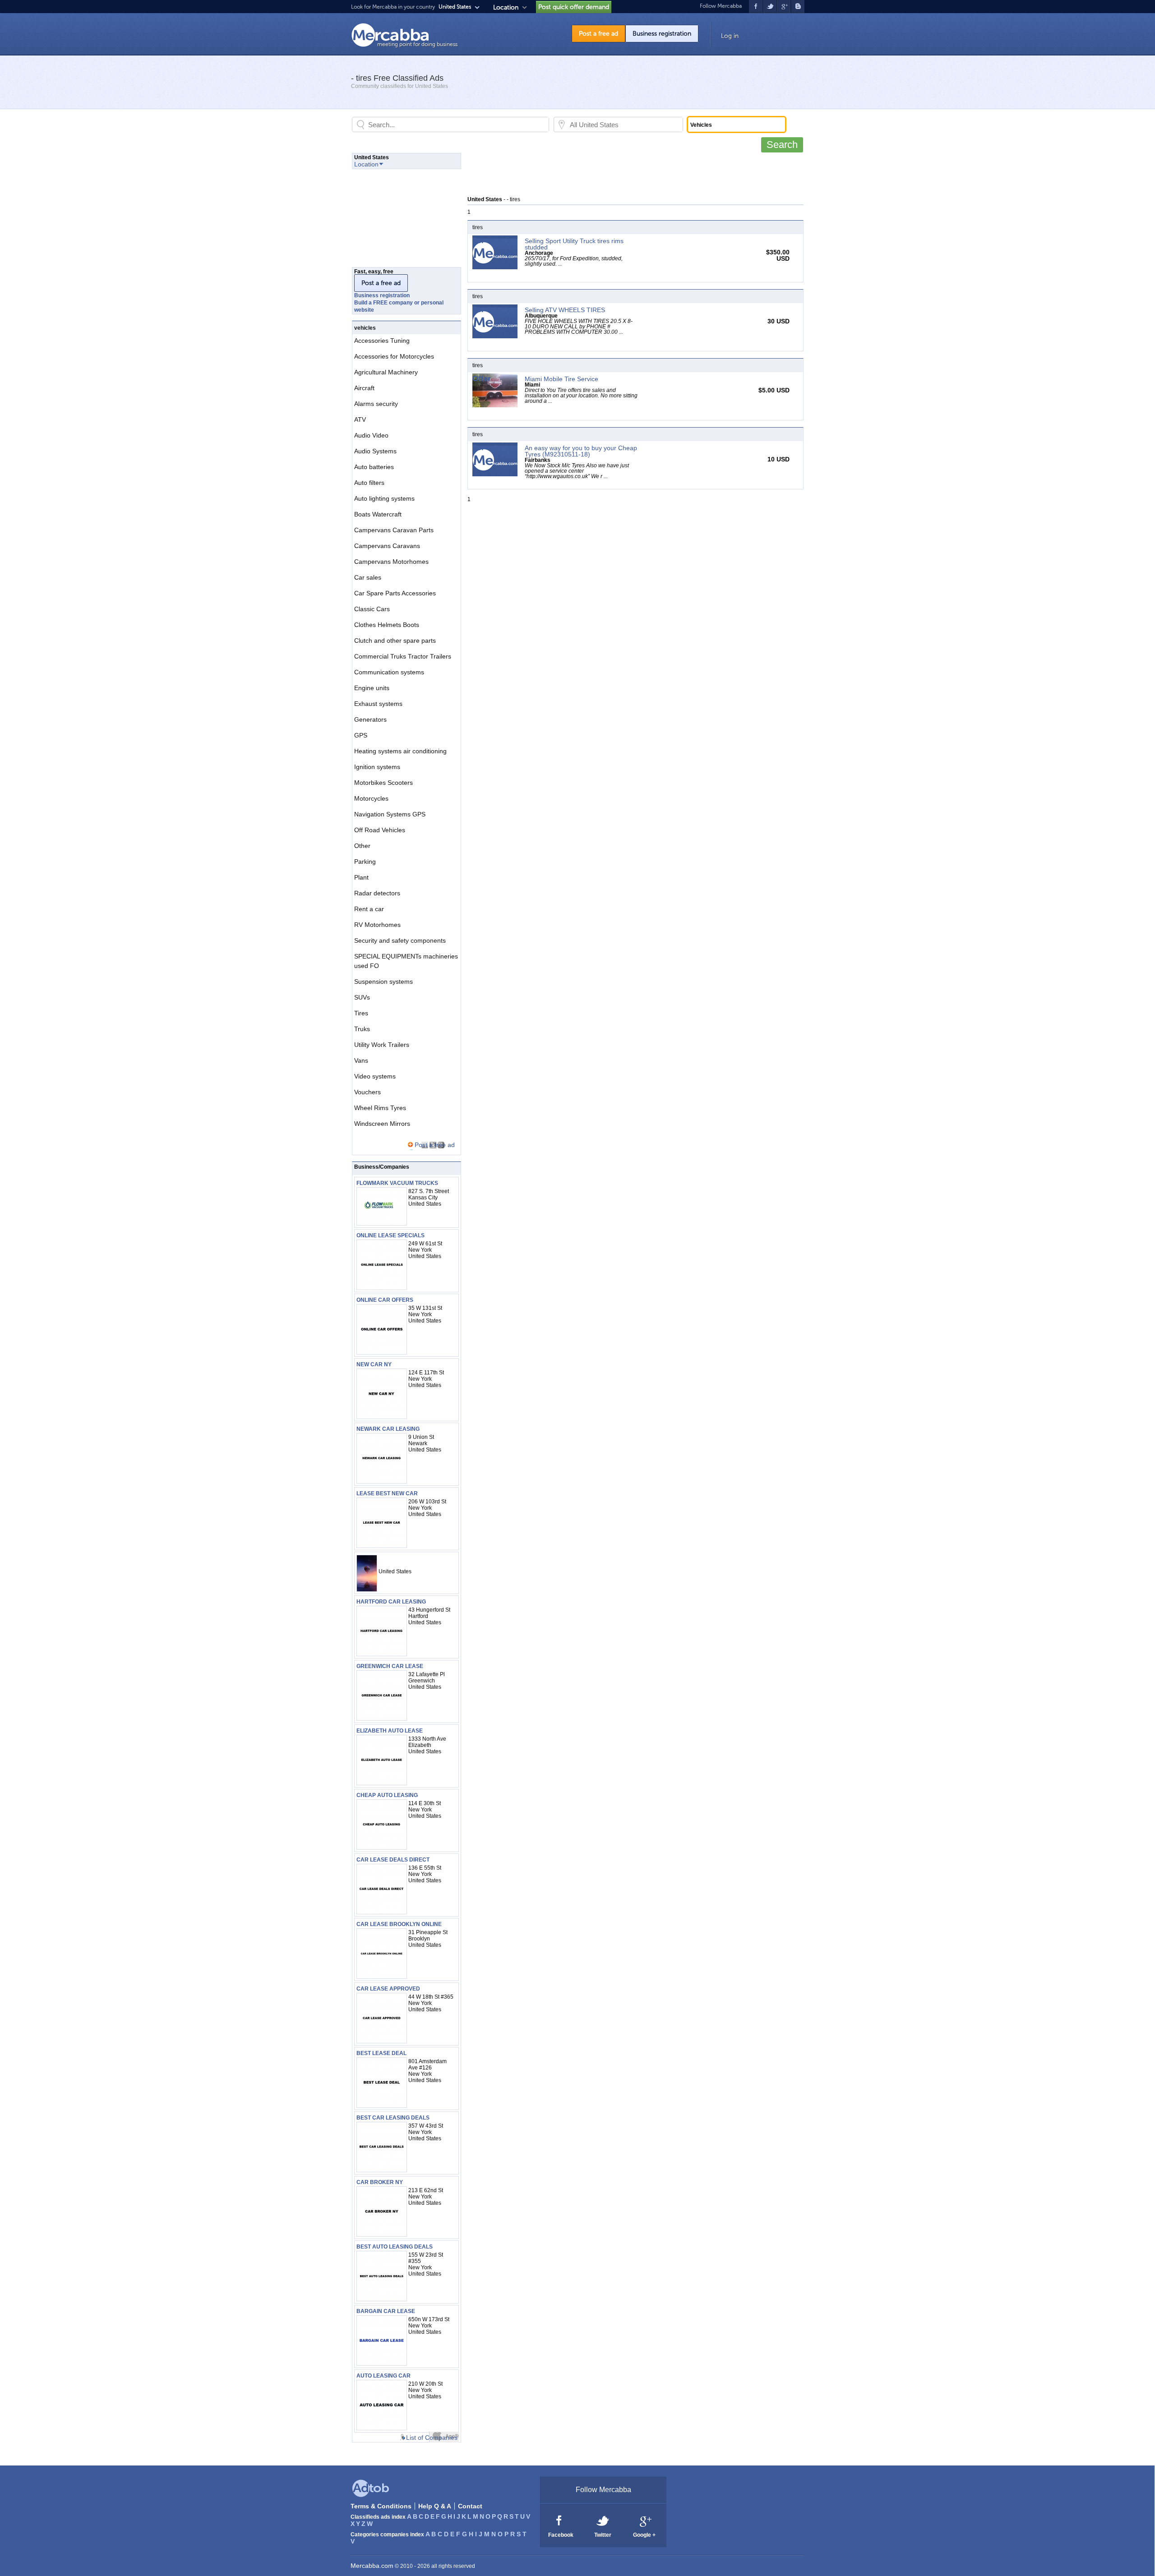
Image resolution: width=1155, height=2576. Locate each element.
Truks (362, 1029)
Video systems (375, 1076)
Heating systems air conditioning (400, 751)
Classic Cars (372, 609)
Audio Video (371, 435)
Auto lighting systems (384, 498)
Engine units (372, 688)
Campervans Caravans (387, 546)
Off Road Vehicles (380, 830)
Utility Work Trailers (382, 1045)
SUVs (362, 997)
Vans (361, 1060)
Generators (370, 719)
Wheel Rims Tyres (380, 1108)
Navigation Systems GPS (390, 814)
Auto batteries (374, 467)
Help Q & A (435, 2506)
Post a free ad (598, 34)
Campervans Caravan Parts (394, 530)
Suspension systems (383, 982)
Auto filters (369, 483)
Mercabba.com (372, 2566)
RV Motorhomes (377, 925)
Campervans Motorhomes (391, 562)
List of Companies (432, 2438)
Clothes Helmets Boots (387, 625)
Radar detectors (377, 893)
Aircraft (364, 388)
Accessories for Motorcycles (394, 356)
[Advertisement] (632, 173)
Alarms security (376, 404)
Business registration (662, 34)
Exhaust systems (378, 704)
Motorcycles (371, 798)
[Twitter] (603, 2520)
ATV (360, 419)
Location (506, 7)
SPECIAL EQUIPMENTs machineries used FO (406, 961)
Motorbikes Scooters (383, 783)
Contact (470, 2506)
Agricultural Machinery (386, 372)
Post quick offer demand (574, 7)
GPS (361, 735)
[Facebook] (559, 2520)
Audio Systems (375, 451)
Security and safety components (400, 940)
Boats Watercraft (378, 514)
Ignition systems (377, 767)
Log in (730, 36)
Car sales (368, 577)
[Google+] (645, 2520)
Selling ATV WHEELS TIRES (565, 310)
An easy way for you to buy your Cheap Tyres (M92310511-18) (581, 451)
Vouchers (367, 1092)
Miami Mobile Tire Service (561, 379)
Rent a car (369, 909)
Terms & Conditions (381, 2506)
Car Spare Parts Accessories (395, 593)
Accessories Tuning (382, 341)
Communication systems (389, 672)
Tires (361, 1013)
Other (362, 846)
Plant (361, 877)
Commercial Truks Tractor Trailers (403, 656)
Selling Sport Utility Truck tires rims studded (574, 244)
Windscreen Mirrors (382, 1124)
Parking (365, 862)
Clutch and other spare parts (395, 641)
